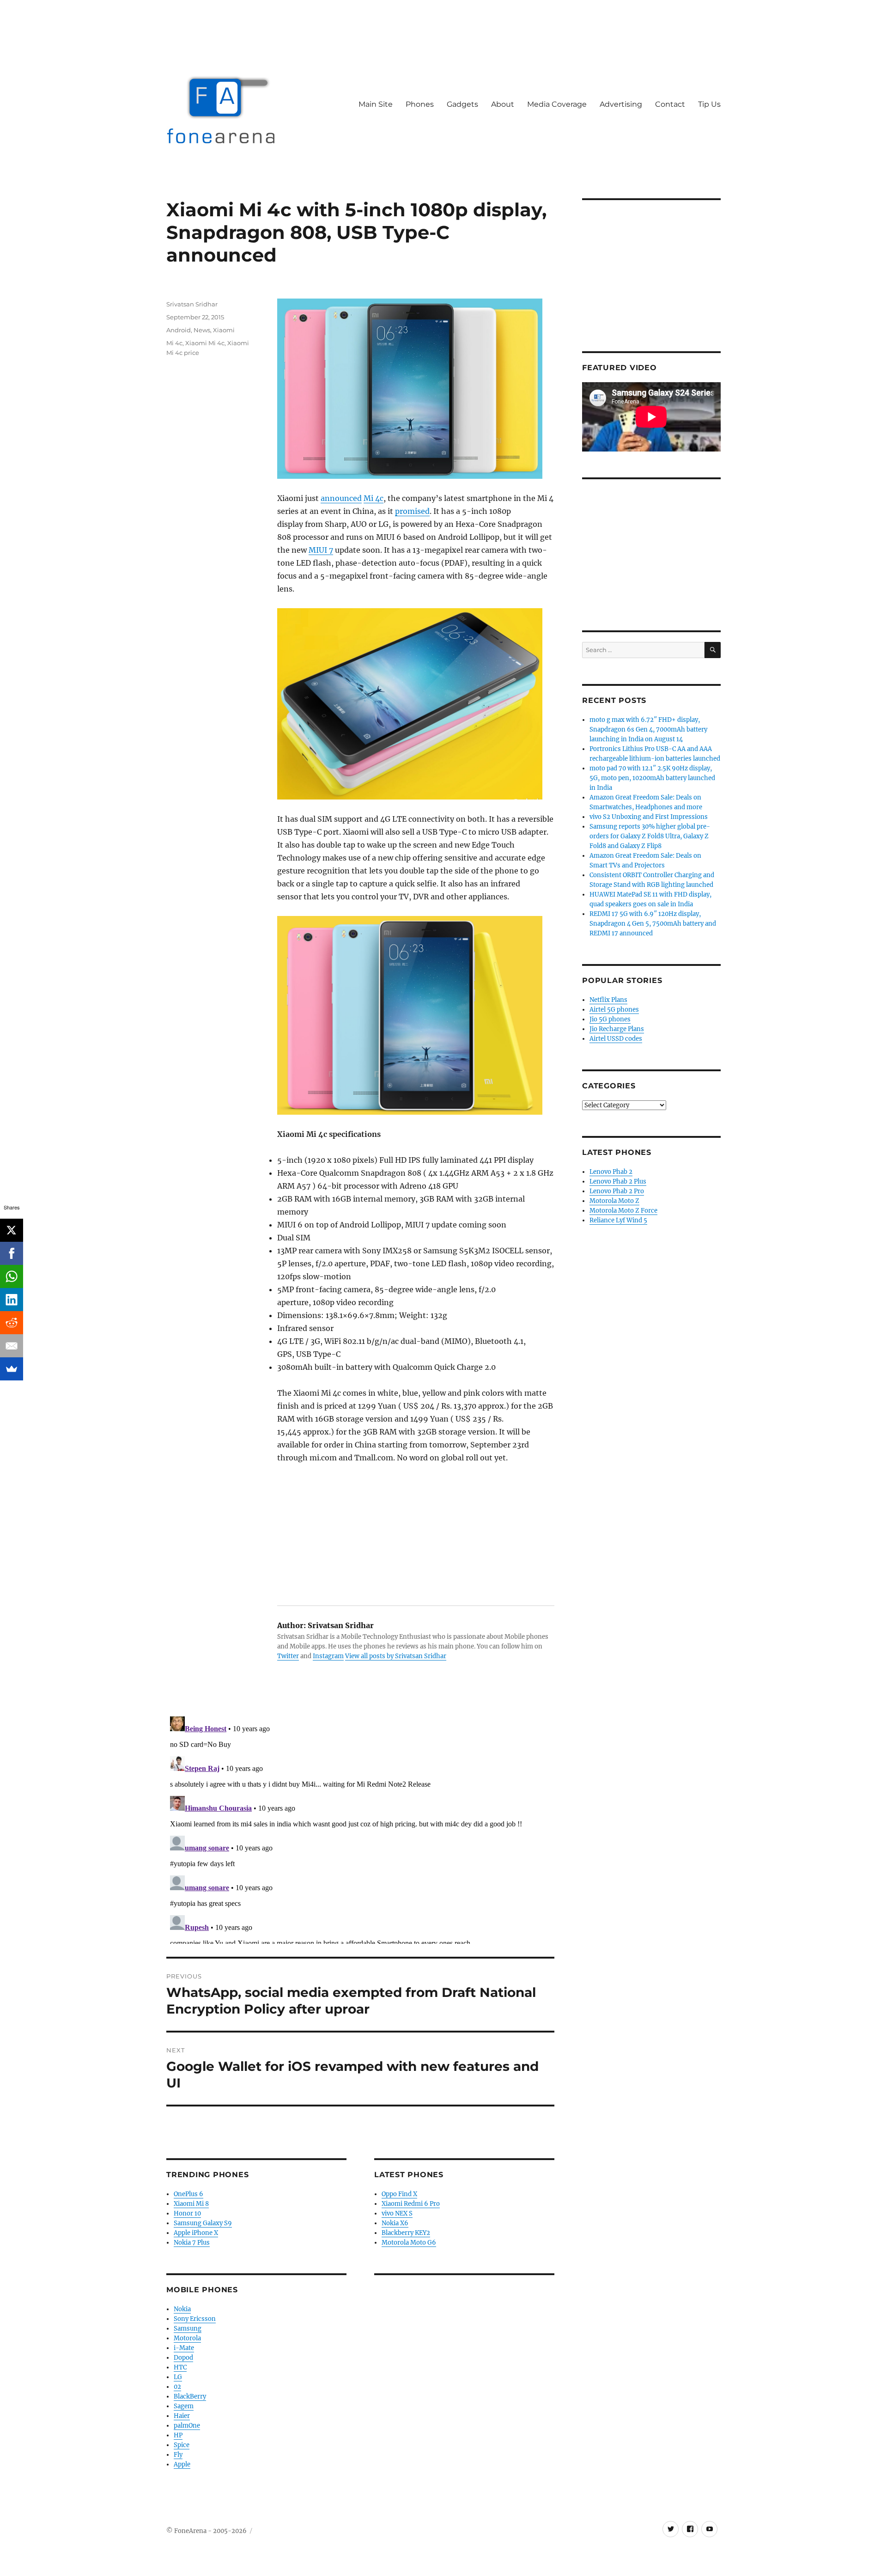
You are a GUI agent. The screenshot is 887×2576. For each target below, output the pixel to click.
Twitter (288, 1656)
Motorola (187, 2338)
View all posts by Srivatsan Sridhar (396, 1656)
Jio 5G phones (610, 1019)
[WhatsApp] (12, 1276)
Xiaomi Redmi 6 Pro (411, 2204)
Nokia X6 (395, 2223)
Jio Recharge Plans (617, 1029)
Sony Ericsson (195, 2319)
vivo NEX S (397, 2213)
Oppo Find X (399, 2194)
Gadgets (462, 104)
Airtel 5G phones (614, 1010)
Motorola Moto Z (614, 1201)
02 (177, 2387)
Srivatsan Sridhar (192, 304)
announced (341, 498)
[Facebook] (12, 1253)
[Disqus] (360, 1828)
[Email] (12, 1346)
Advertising (621, 104)
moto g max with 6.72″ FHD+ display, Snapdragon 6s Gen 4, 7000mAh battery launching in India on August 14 (648, 729)
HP (178, 2435)
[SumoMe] (12, 1369)
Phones (420, 104)
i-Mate (184, 2348)
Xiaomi (224, 330)
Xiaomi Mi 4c (205, 343)
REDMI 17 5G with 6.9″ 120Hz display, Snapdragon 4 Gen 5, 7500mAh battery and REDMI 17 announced (653, 924)
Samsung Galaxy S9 (203, 2223)
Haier (182, 2416)
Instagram (328, 1656)
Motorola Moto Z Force (623, 1211)
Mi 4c (374, 498)
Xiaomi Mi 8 (191, 2204)
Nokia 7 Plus (192, 2243)
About (503, 104)
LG (178, 2377)
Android (179, 330)
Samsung (188, 2329)
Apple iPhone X (196, 2233)
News (202, 330)
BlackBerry (190, 2396)
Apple (182, 2464)
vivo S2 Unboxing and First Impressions (649, 817)
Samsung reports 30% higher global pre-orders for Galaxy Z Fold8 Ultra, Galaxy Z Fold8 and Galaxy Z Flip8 (650, 836)
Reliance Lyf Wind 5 (618, 1220)
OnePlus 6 (188, 2194)
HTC (180, 2367)
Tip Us (709, 104)
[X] (12, 1230)
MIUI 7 (321, 550)
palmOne (187, 2426)
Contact (670, 104)
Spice (182, 2445)
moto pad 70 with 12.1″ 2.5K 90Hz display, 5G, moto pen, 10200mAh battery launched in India (652, 778)
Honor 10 (187, 2213)
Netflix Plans (608, 1000)
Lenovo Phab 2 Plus (618, 1181)
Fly (178, 2455)
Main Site (376, 104)
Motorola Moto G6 (409, 2243)
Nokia (182, 2309)
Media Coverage (557, 104)
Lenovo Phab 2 (611, 1172)
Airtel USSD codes (616, 1039)
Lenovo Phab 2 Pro (617, 1191)
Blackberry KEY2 (406, 2233)
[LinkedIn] (12, 1300)
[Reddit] (12, 1323)
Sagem (184, 2406)
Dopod (183, 2358)
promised (412, 511)
